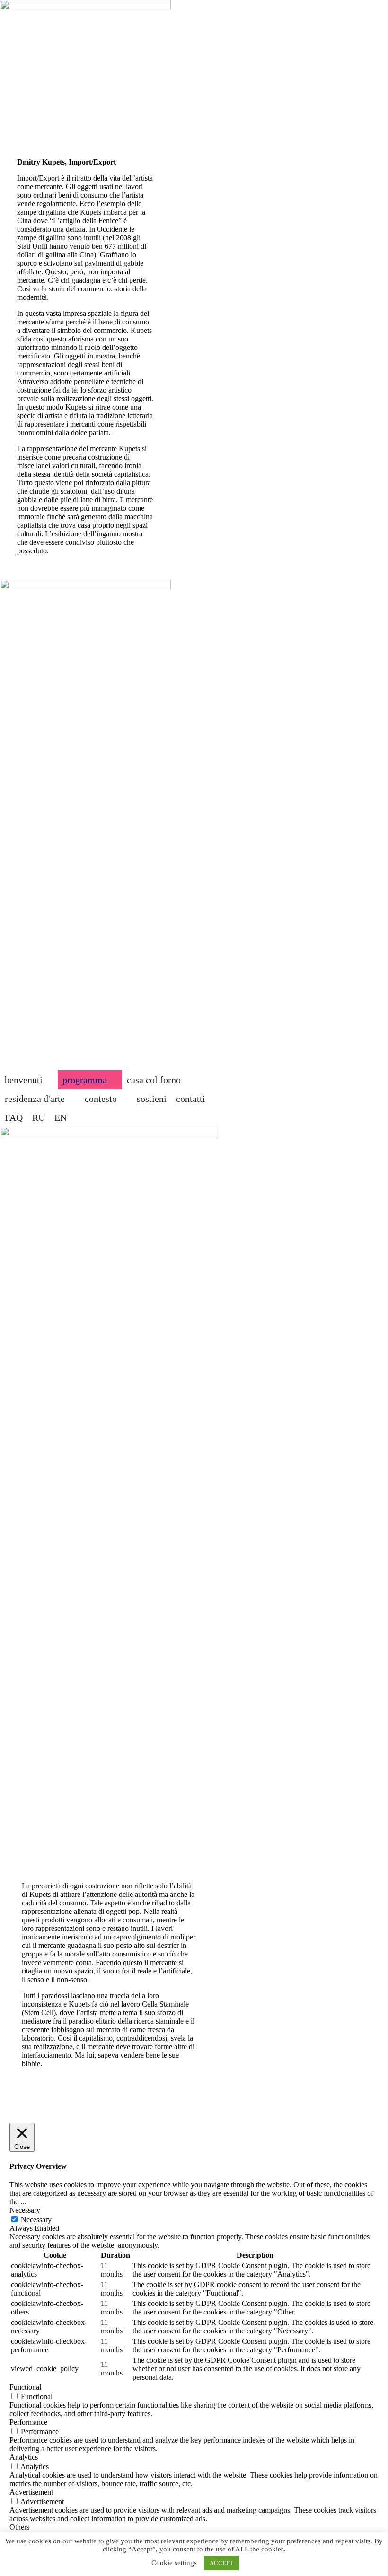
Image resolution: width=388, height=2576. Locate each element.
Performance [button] (28, 2422)
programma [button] (85, 1080)
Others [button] (19, 2527)
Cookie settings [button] (174, 2563)
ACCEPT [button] (221, 2563)
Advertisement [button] (31, 2492)
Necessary (36, 2220)
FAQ (14, 1118)
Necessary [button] (25, 2210)
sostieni (152, 1099)
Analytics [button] (24, 2457)
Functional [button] (25, 2387)
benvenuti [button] (24, 1080)
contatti (191, 1099)
